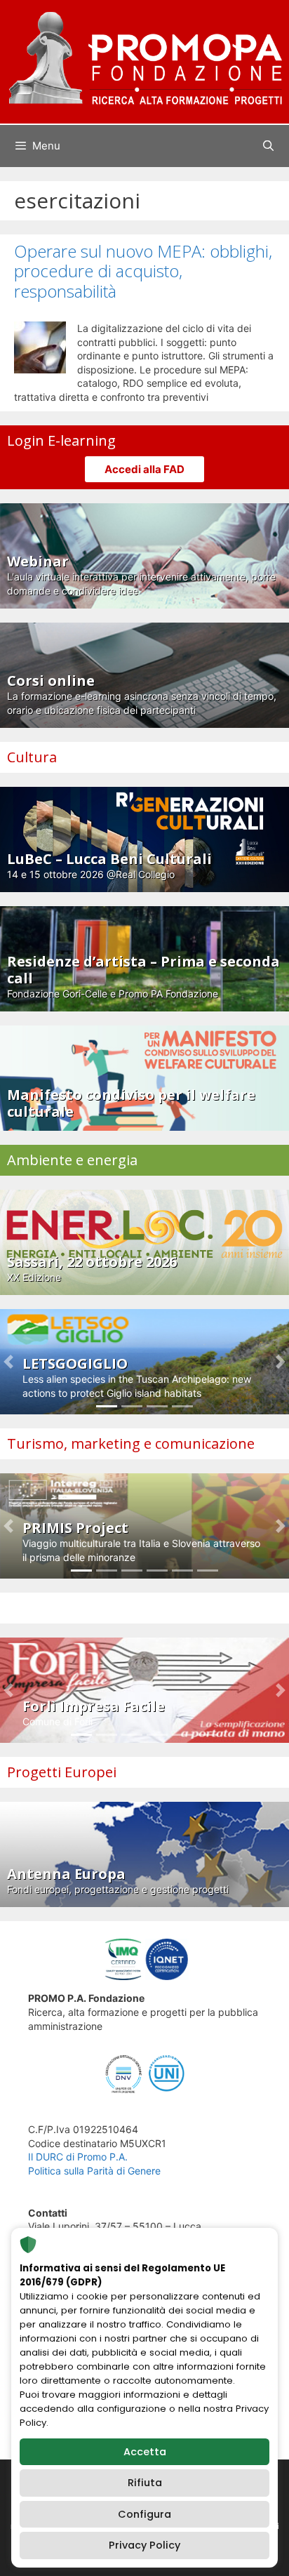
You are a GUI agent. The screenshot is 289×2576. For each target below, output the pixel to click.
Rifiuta (145, 2483)
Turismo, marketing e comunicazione (131, 1443)
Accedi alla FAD (144, 469)
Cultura (32, 757)
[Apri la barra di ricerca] (268, 146)
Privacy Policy (144, 2545)
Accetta (145, 2452)
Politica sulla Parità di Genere (94, 2171)
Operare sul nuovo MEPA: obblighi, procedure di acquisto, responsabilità (143, 271)
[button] (9, 1362)
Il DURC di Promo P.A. (78, 2157)
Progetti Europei (62, 1772)
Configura (144, 2514)
